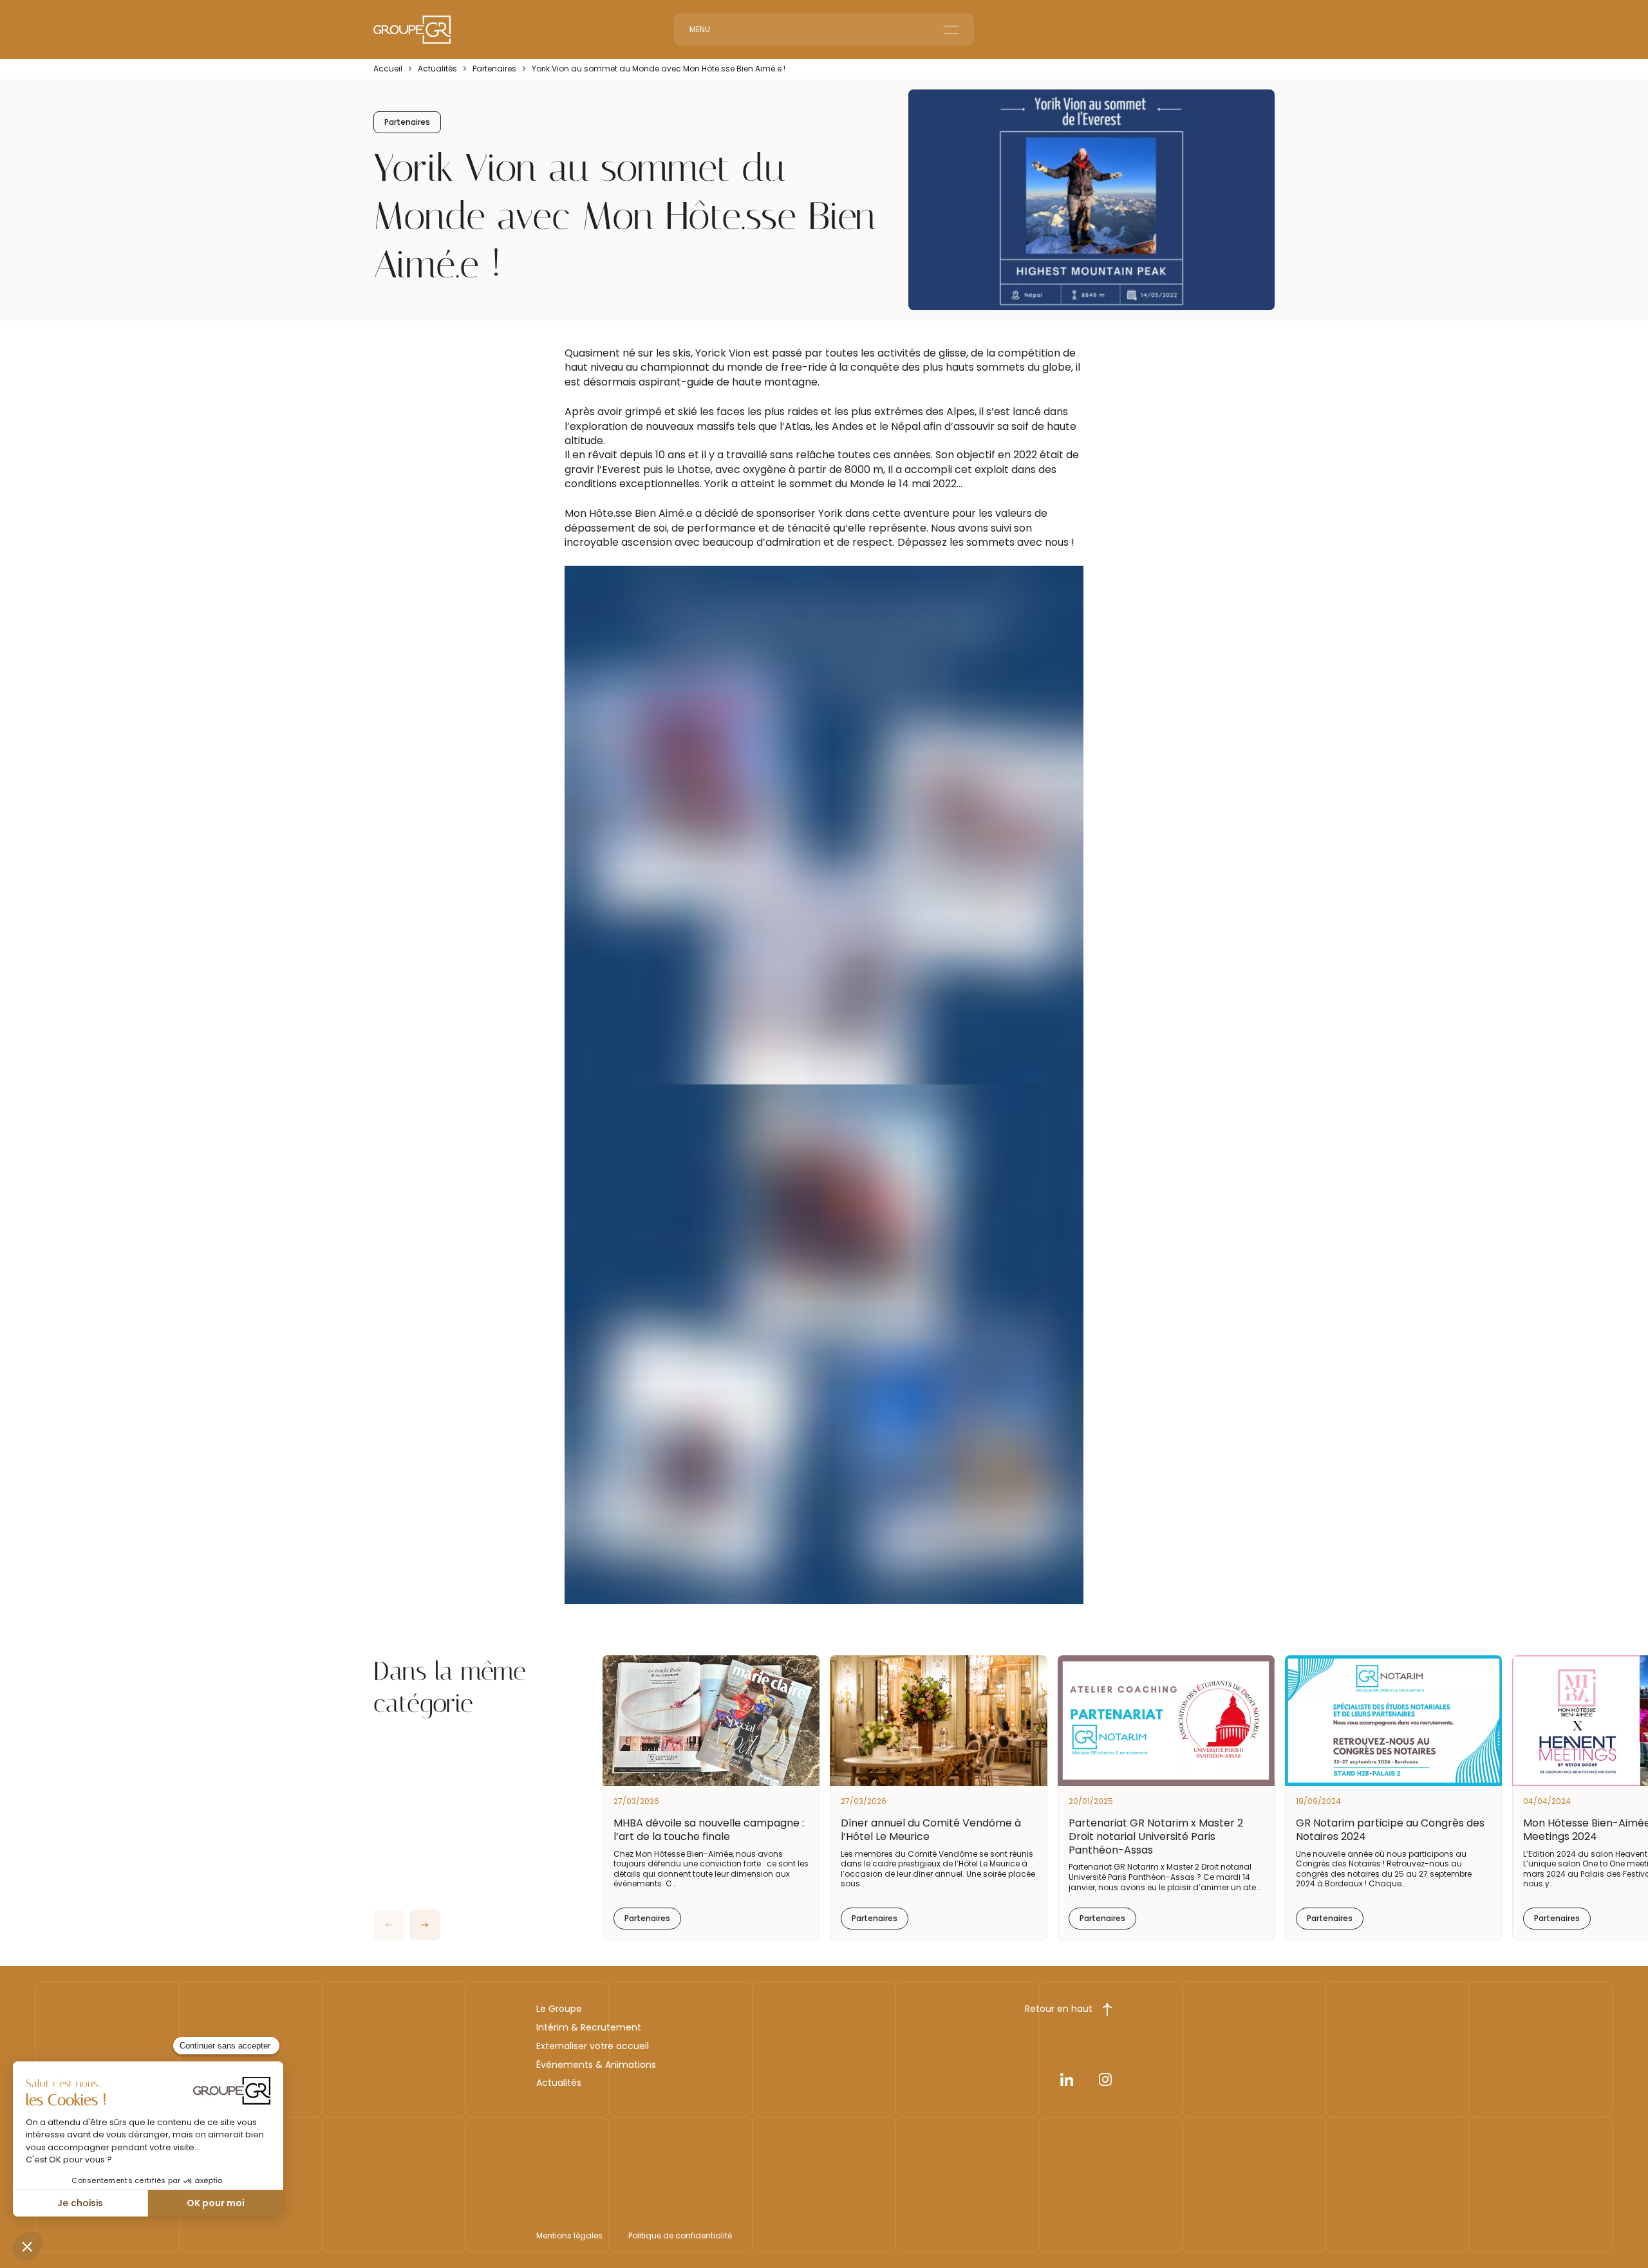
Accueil (388, 69)
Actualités (437, 69)
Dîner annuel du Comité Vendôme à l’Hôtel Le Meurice (931, 1830)
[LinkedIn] (1067, 2082)
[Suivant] (425, 1925)
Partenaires (494, 69)
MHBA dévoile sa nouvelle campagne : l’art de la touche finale (709, 1830)
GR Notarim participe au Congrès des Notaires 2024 (1390, 1830)
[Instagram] (1105, 2082)
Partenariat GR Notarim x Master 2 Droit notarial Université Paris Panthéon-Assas (1156, 1836)
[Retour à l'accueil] (412, 30)
